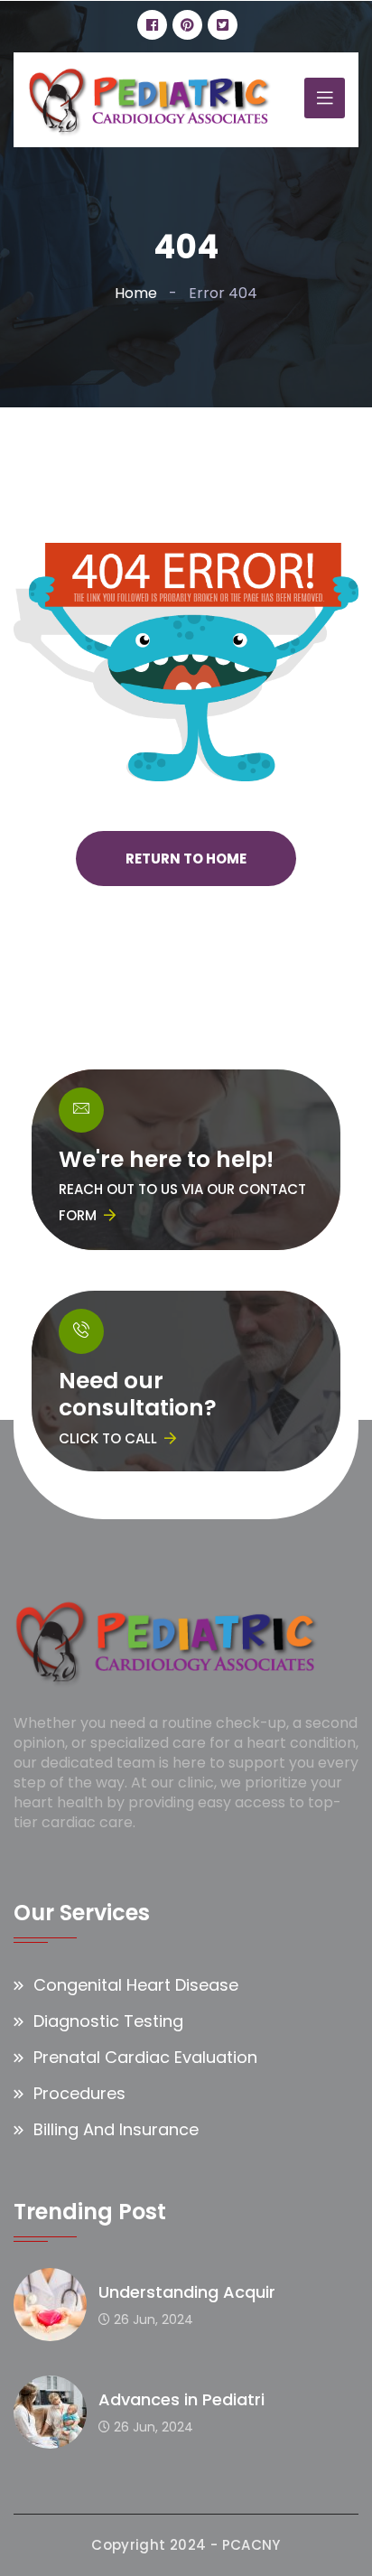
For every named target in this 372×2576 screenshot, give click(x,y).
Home (136, 293)
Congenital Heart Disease (136, 1985)
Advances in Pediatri (181, 2399)
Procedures (79, 2093)
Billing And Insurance (116, 2129)
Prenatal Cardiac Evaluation (145, 2057)
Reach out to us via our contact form (182, 1202)
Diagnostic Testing (108, 2021)
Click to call (108, 1438)
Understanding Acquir (187, 2292)
